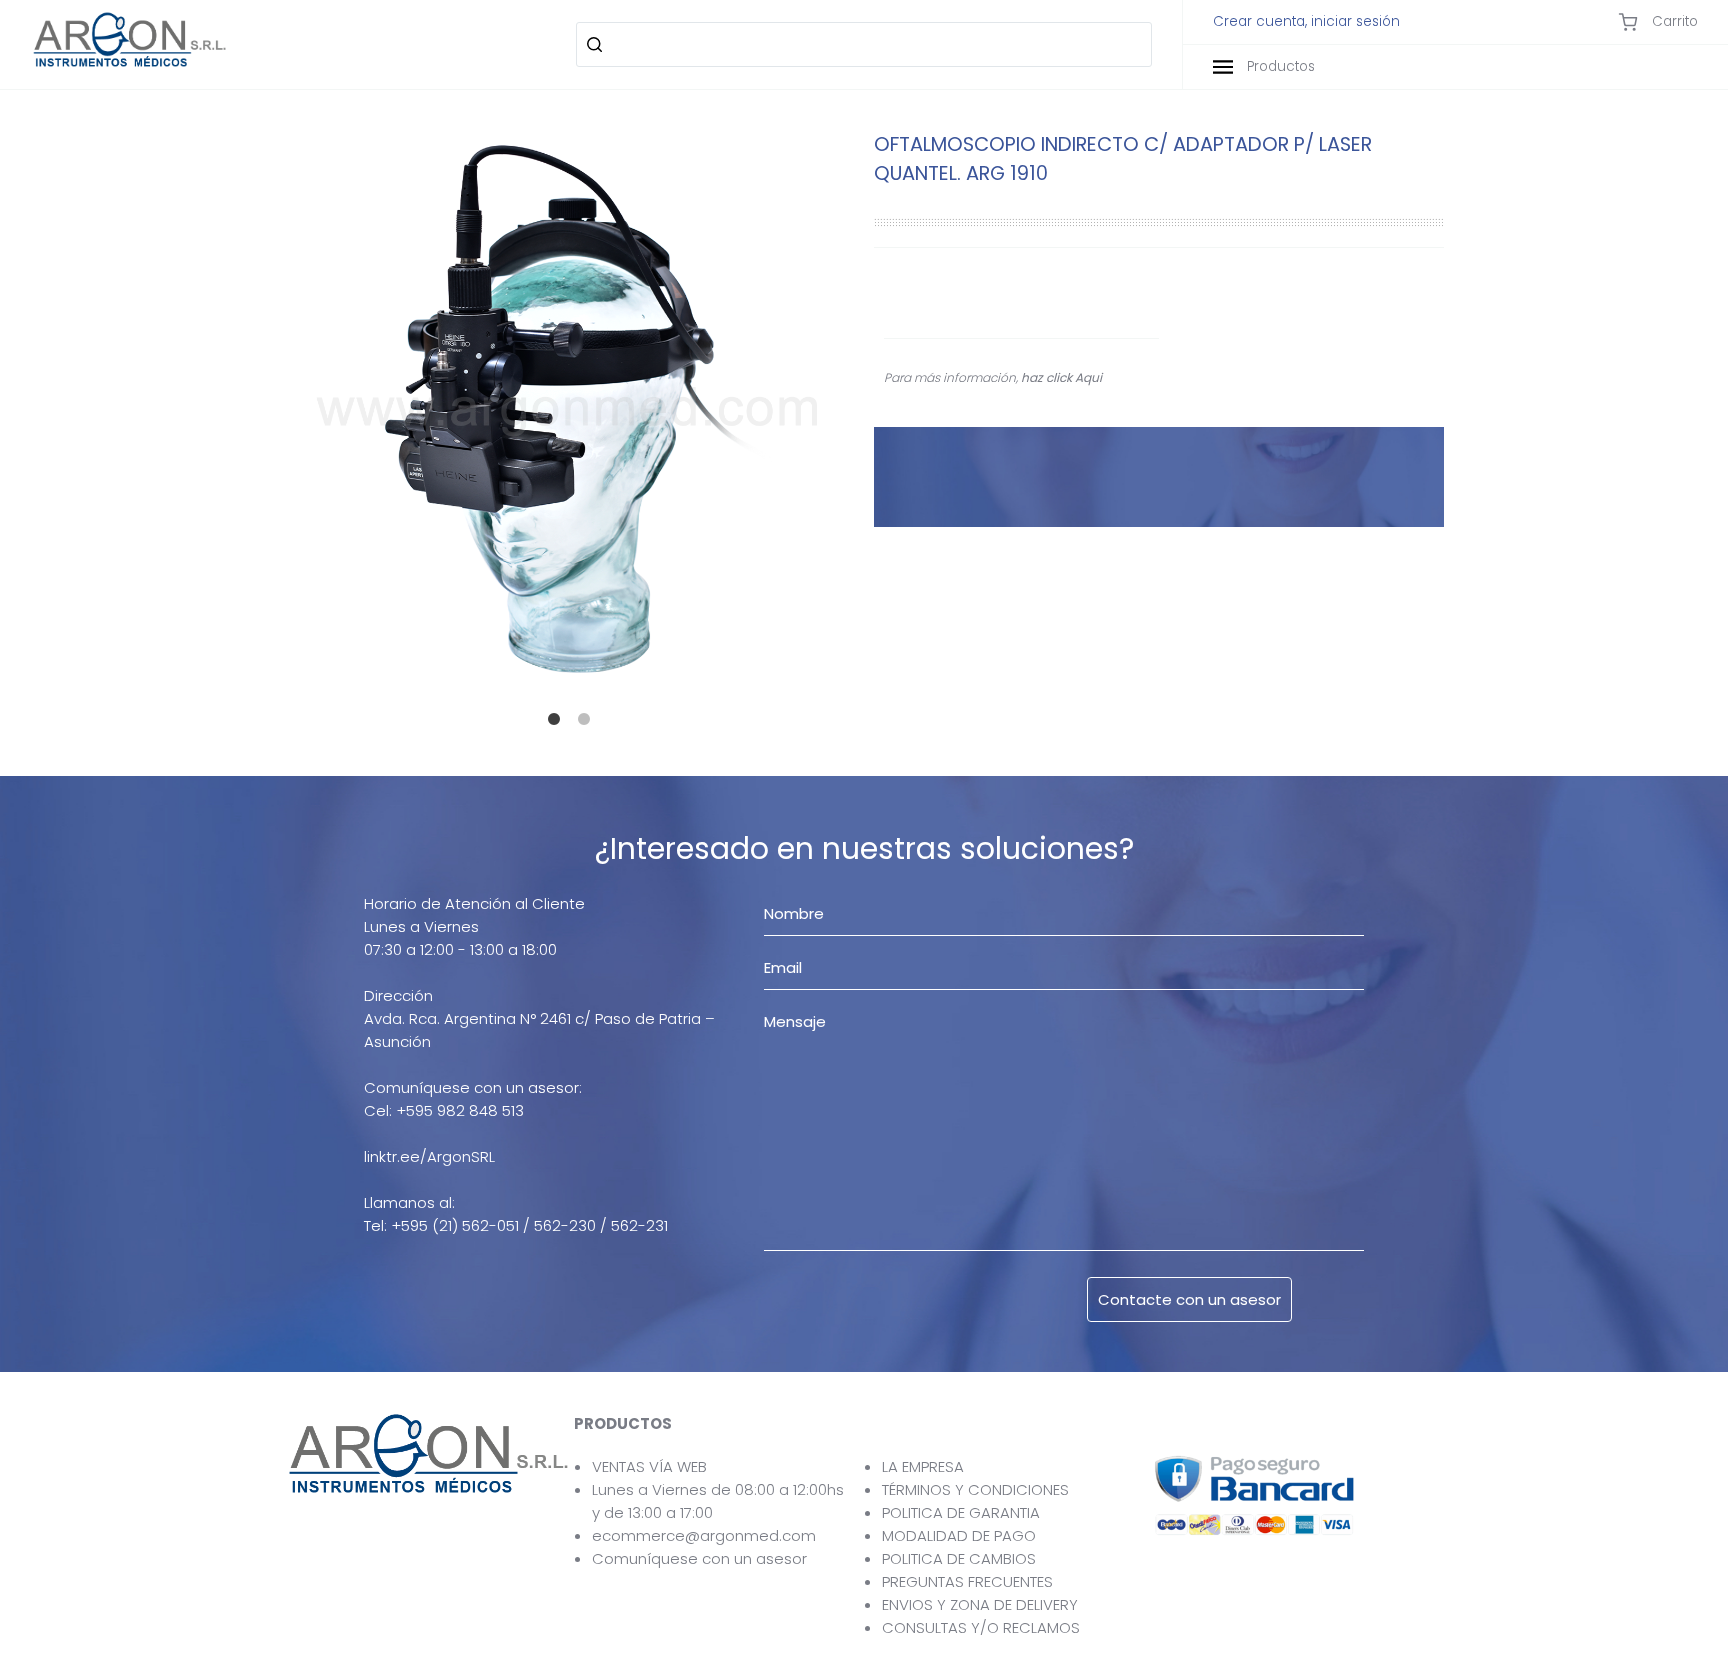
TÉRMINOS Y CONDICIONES (975, 1489)
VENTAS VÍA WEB (649, 1466)
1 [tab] (559, 725)
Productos (1279, 66)
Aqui (1088, 377)
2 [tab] (589, 725)
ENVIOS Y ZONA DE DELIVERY (980, 1604)
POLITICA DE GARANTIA (961, 1512)
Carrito (1673, 21)
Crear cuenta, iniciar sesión (1306, 22)
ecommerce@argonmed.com (704, 1535)
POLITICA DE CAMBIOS (959, 1558)
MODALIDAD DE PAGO (959, 1535)
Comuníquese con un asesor (699, 1558)
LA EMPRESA (923, 1466)
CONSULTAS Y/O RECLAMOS (981, 1627)
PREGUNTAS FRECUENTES (967, 1581)
